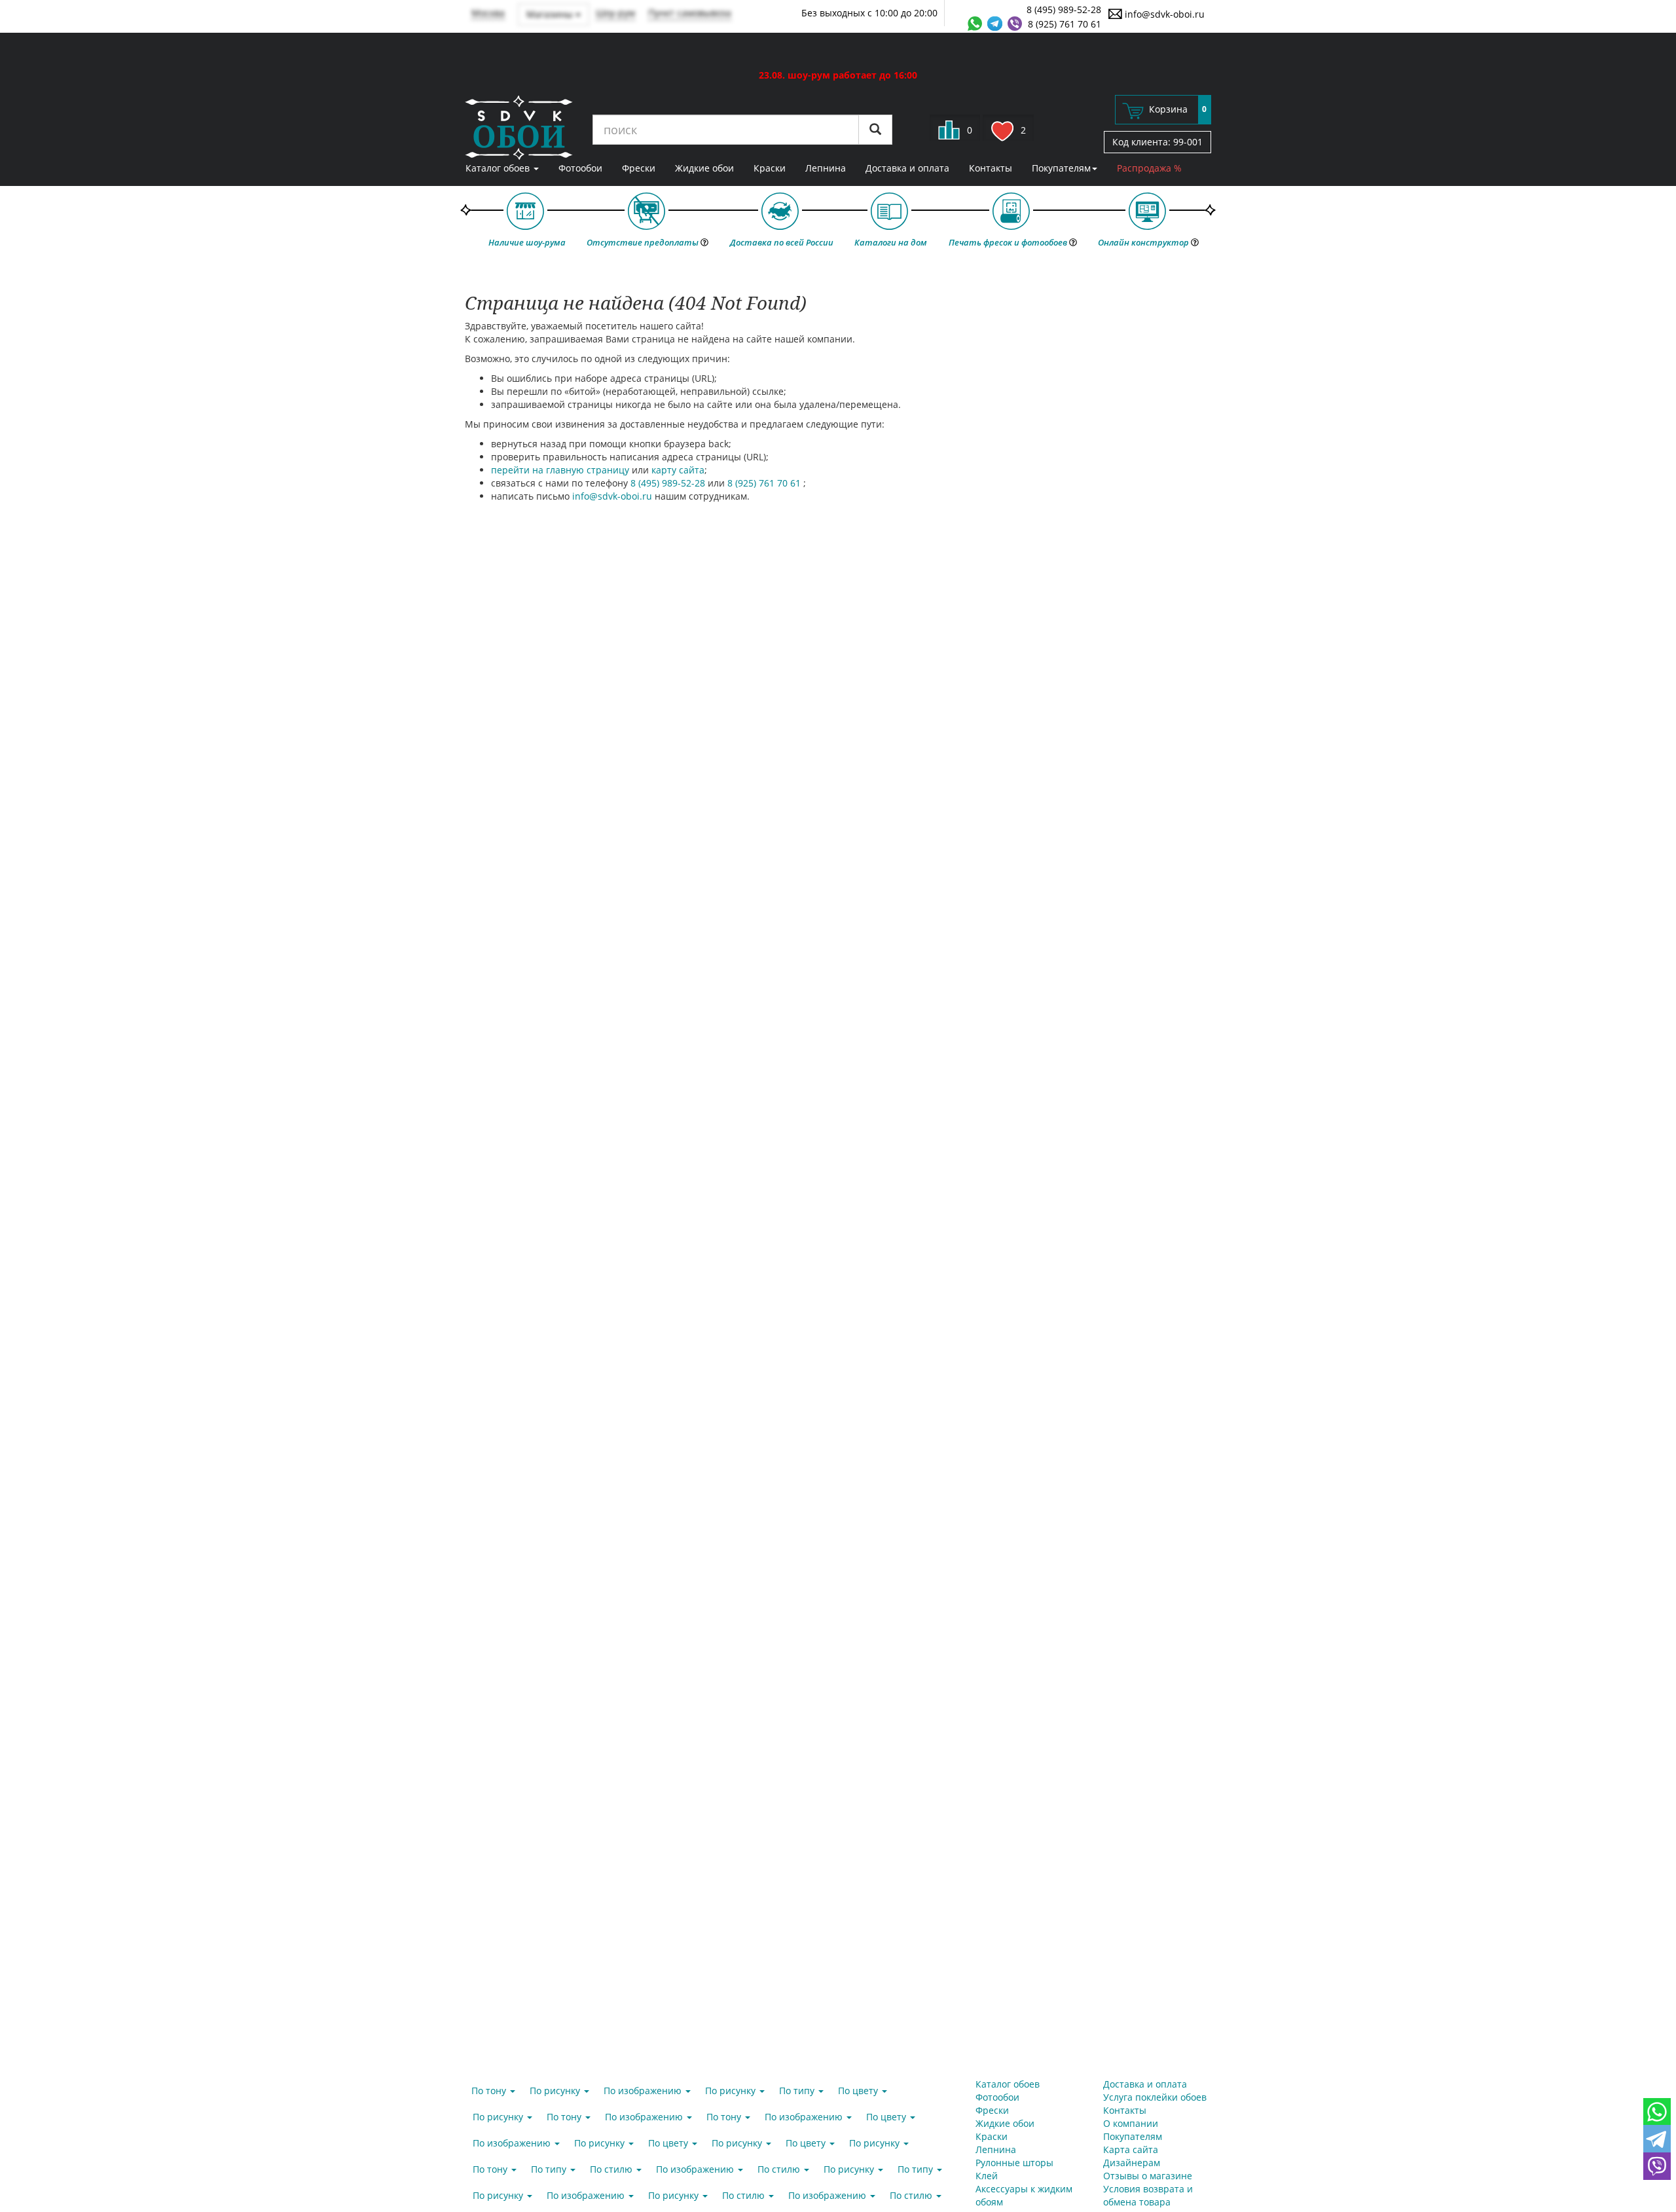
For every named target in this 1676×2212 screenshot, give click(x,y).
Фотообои (580, 168)
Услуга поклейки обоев (1155, 2097)
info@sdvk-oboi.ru (1163, 14)
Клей (987, 2176)
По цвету (859, 2091)
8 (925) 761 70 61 (1065, 24)
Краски (770, 168)
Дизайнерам (1132, 2163)
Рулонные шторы (1014, 2163)
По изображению (644, 2091)
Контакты (991, 168)
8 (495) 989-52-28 (1064, 9)
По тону (490, 2091)
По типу (798, 2091)
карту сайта (678, 470)
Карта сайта (1131, 2149)
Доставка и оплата (907, 168)
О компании (1131, 2123)
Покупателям (1061, 168)
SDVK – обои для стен (519, 128)
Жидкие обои (704, 168)
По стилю (612, 2169)
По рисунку (556, 2091)
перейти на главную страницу (560, 470)
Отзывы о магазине (1148, 2176)
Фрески (639, 168)
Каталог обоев (499, 168)
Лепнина (826, 168)
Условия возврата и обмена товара (1148, 2195)
